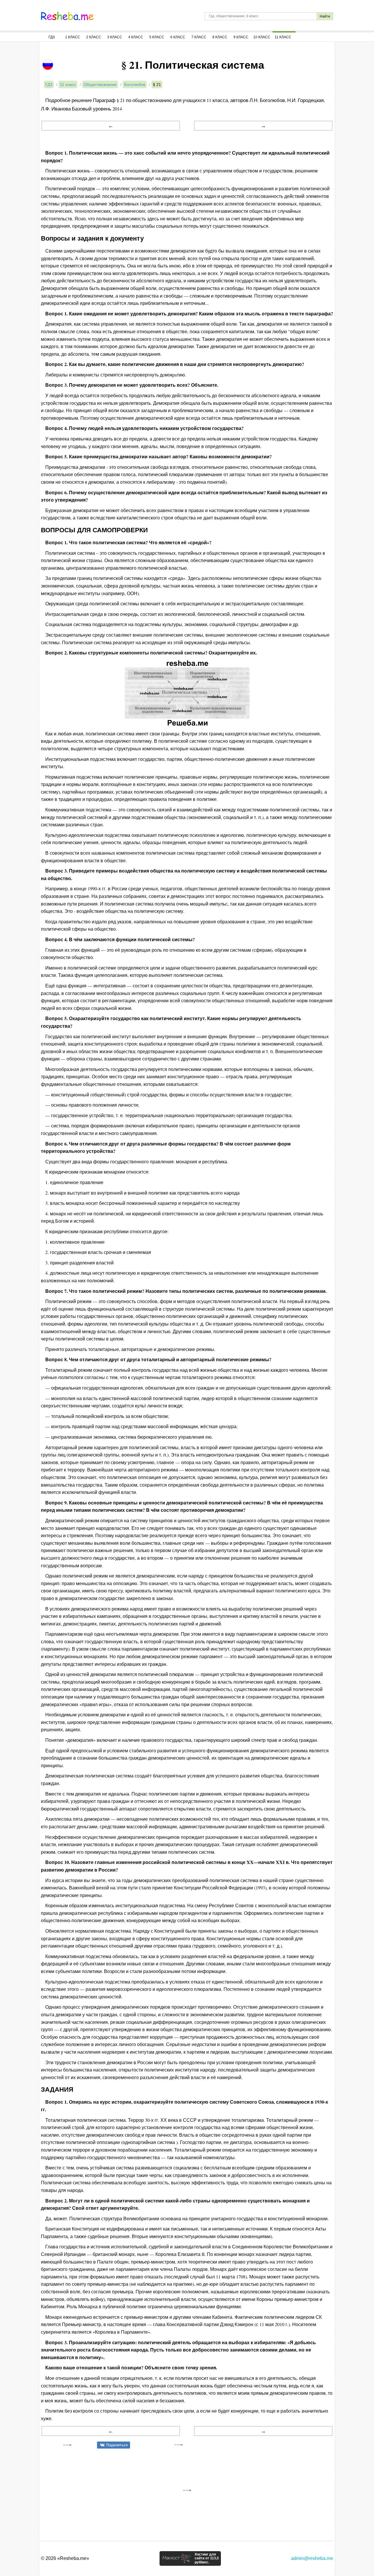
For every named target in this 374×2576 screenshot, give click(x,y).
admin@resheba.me (312, 2558)
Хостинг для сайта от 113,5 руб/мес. (207, 2558)
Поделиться (117, 2445)
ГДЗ (52, 37)
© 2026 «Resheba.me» (65, 2558)
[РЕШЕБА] (67, 16)
